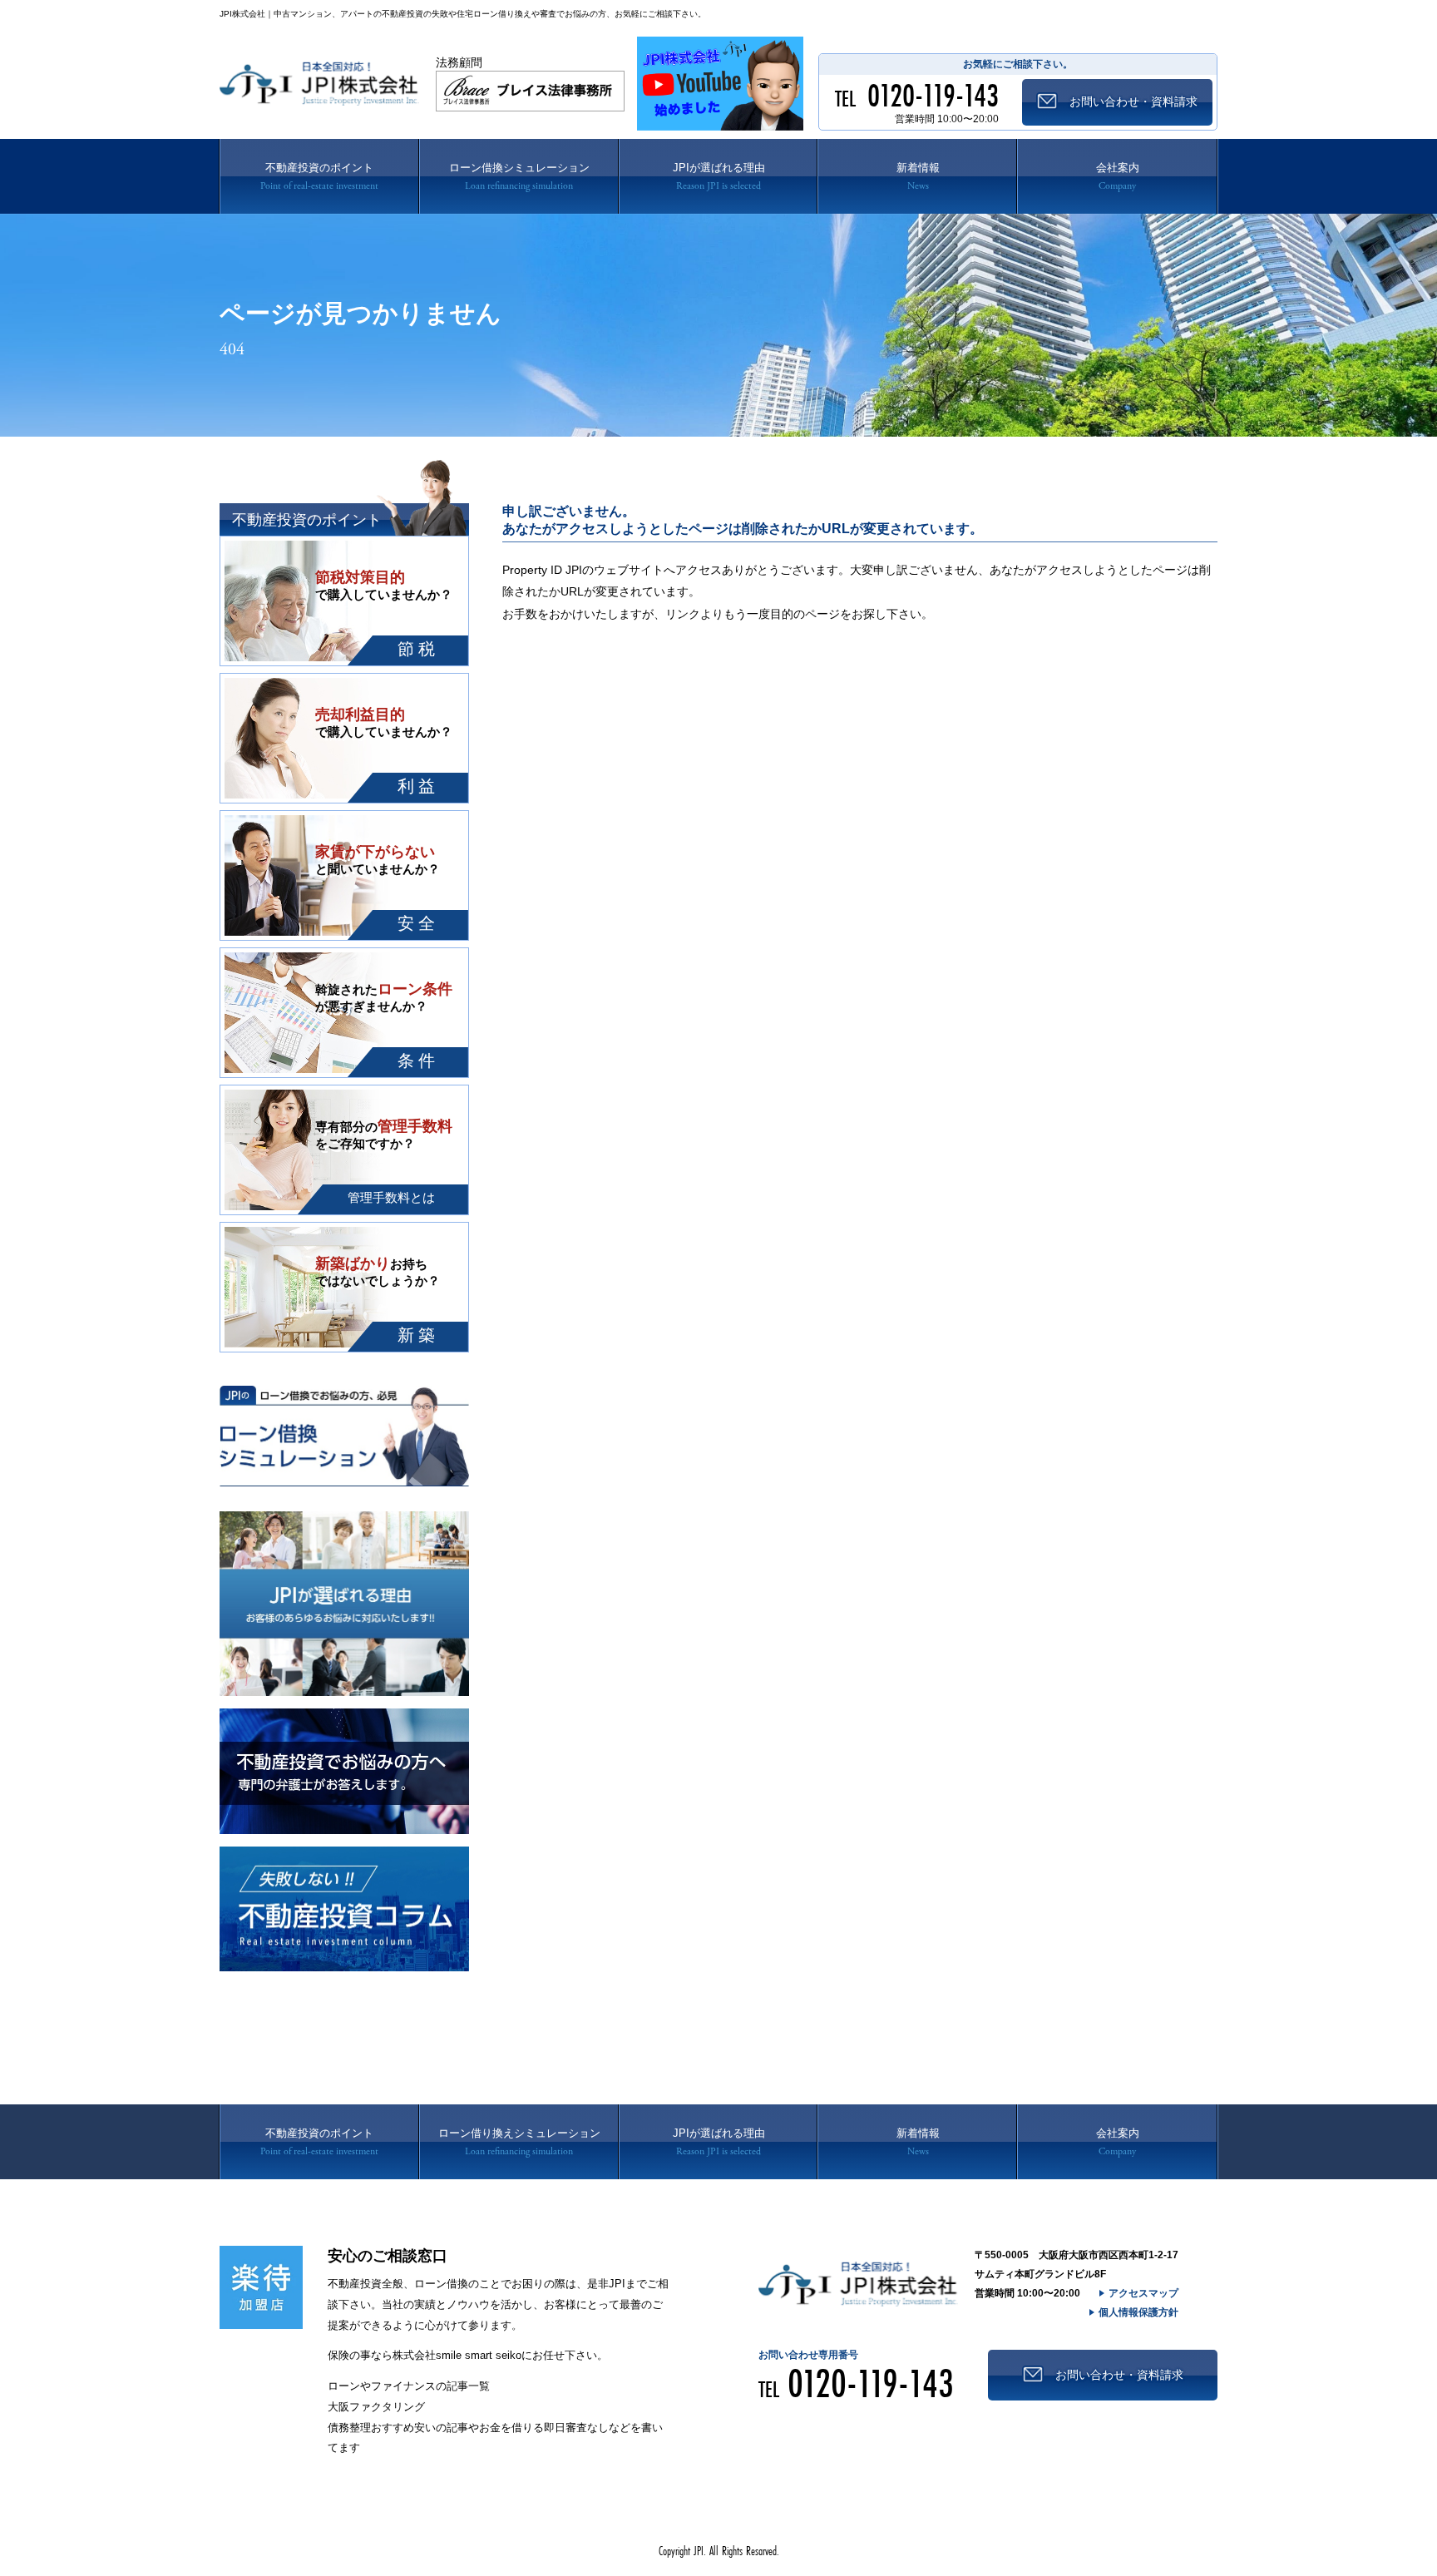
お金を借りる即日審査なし (544, 2428)
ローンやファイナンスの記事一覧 (409, 2386)
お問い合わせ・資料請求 (1119, 2375)
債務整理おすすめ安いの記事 (398, 2428)
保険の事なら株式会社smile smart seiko (425, 2355)
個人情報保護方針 (1138, 2312)
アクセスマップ (1143, 2293)
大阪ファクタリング (376, 2407)
